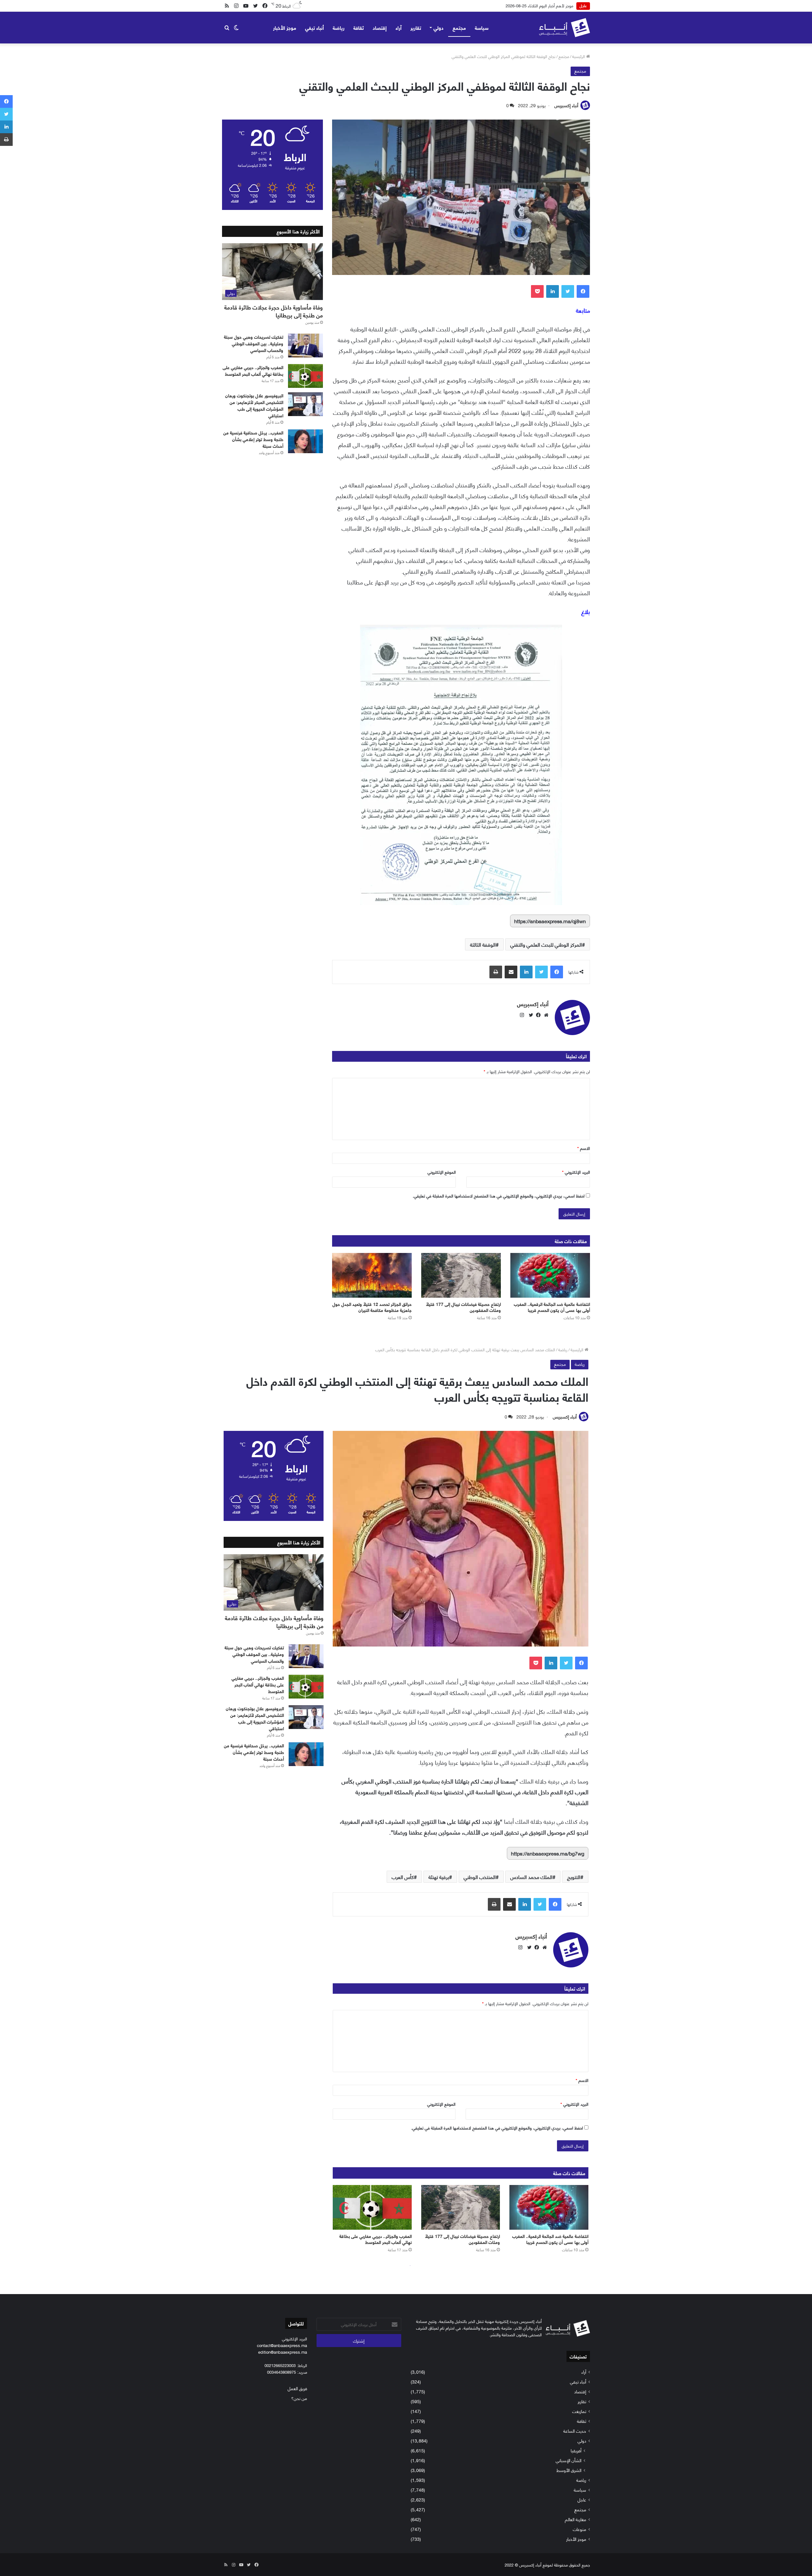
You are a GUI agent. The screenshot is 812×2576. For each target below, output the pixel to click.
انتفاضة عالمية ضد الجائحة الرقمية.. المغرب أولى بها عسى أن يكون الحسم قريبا (552, 1307)
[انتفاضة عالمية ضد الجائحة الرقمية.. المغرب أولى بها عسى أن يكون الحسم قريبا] (550, 1275)
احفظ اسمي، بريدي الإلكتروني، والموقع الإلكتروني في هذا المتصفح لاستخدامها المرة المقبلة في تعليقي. (499, 1196)
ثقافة (359, 27)
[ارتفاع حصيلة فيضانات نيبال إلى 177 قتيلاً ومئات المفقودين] (461, 1275)
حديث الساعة (575, 2431)
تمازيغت (579, 2411)
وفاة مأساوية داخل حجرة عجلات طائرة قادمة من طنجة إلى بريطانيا (274, 311)
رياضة (339, 27)
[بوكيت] (537, 291)
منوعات (580, 2529)
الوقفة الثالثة (483, 944)
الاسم (584, 1148)
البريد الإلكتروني (576, 1172)
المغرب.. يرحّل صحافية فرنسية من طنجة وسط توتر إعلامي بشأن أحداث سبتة (253, 439)
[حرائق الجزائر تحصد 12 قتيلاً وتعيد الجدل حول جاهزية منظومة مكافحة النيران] (372, 1275)
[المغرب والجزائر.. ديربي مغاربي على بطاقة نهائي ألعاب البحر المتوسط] (305, 376)
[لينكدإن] (553, 291)
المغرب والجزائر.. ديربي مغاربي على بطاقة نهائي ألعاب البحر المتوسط (253, 370)
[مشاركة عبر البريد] (511, 972)
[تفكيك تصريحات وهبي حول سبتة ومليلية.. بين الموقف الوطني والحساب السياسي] (305, 346)
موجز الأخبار (285, 27)
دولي (439, 27)
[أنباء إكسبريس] (564, 28)
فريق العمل (297, 2388)
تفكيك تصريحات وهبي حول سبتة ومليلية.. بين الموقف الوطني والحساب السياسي (254, 343)
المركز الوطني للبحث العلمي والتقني (546, 944)
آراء (399, 27)
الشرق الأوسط (569, 2470)
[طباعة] (496, 972)
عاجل (582, 2499)
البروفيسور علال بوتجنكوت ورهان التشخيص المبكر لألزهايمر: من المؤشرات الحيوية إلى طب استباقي (254, 405)
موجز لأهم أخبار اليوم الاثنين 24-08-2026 (539, 5)
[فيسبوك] (583, 291)
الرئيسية (579, 56)
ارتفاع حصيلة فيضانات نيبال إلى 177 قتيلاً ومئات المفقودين (463, 1307)
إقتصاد (380, 27)
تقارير (416, 27)
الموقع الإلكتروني (442, 1172)
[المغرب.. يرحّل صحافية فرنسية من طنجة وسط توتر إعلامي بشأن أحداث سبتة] (305, 441)
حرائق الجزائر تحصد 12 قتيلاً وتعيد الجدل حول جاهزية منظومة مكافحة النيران (372, 1307)
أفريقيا (576, 2450)
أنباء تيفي (314, 27)
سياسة (482, 27)
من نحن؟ (299, 2398)
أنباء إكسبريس (566, 105)
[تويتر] (568, 291)
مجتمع (459, 27)
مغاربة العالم (576, 2519)
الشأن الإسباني (569, 2460)
